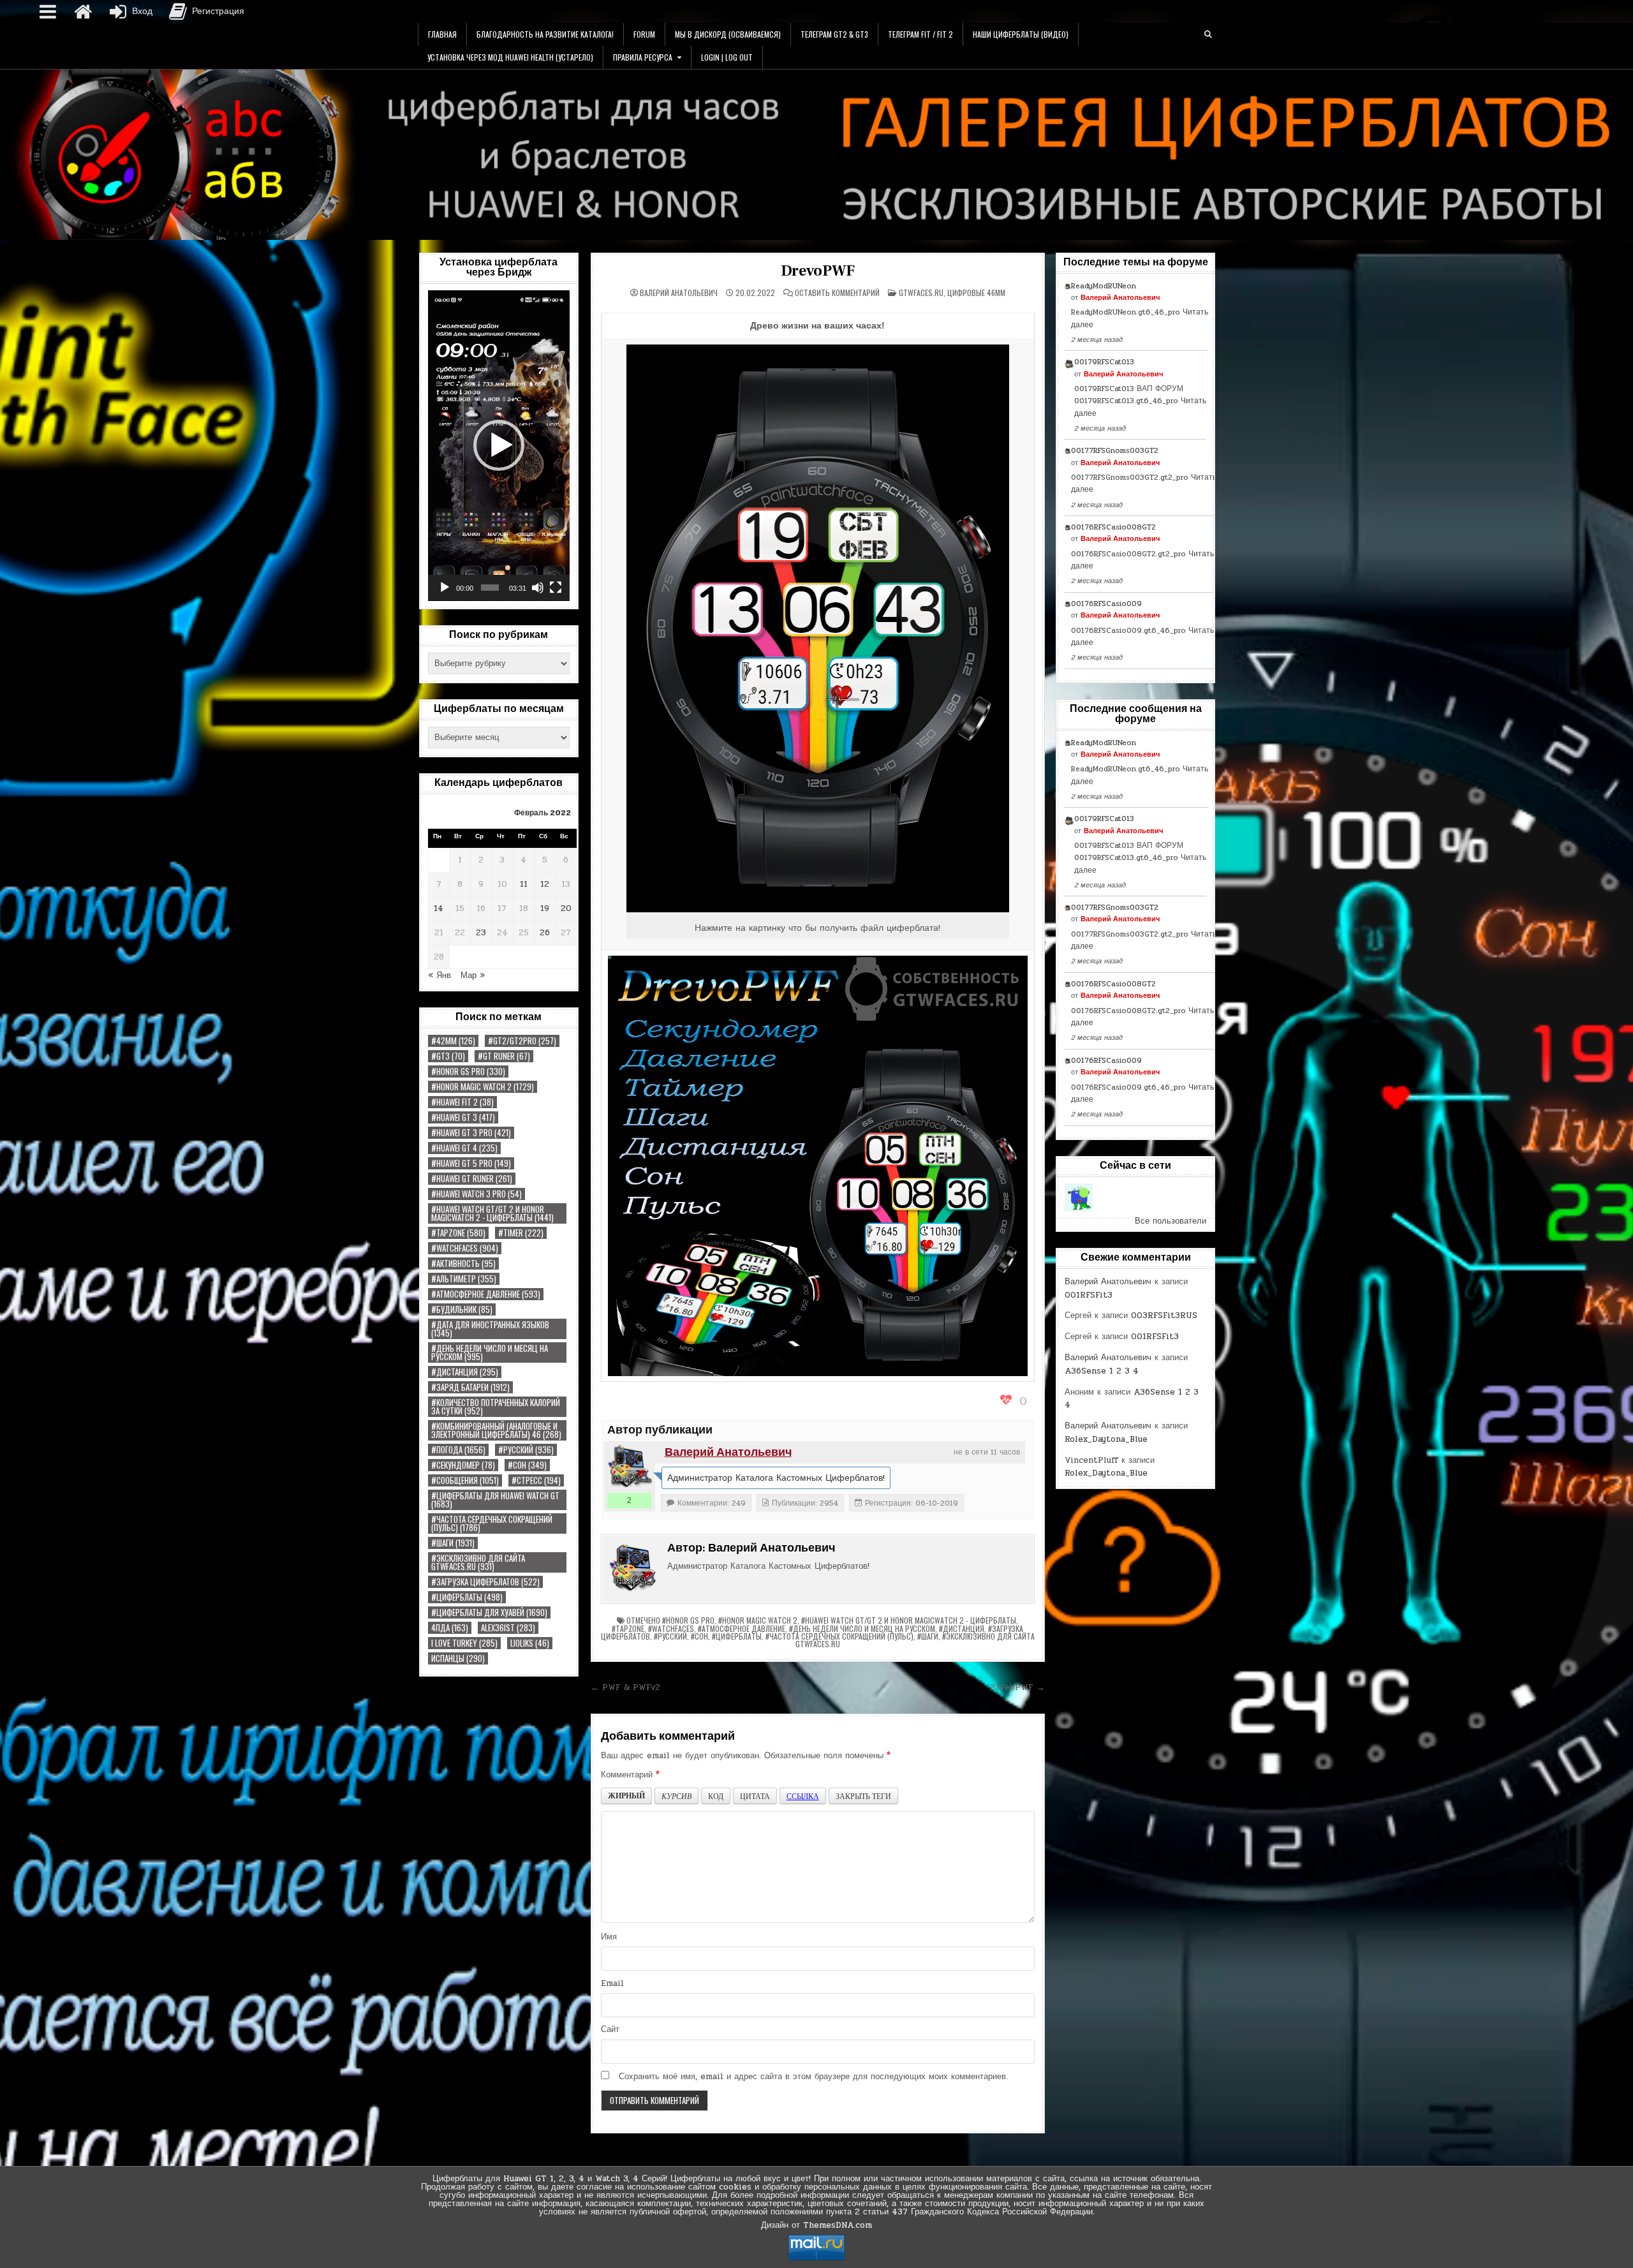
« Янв (440, 975)
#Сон (527, 1465)
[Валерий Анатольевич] (630, 1467)
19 (545, 908)
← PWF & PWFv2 (625, 1687)
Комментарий (630, 1775)
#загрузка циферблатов (485, 1582)
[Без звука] (538, 588)
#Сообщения (465, 1480)
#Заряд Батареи (470, 1387)
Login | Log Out (727, 57)
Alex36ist (508, 1628)
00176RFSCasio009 (1106, 604)
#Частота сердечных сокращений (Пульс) (492, 1523)
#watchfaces (465, 1248)
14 (439, 908)
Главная (442, 34)
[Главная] (83, 11)
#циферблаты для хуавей (489, 1612)
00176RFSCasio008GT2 (1113, 527)
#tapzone (458, 1233)
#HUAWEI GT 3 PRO (471, 1133)
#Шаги (453, 1543)
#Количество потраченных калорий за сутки (496, 1407)
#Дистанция (465, 1372)
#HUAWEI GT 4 (464, 1148)
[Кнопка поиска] (1208, 34)
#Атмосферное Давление (486, 1294)
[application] (499, 446)
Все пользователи (1171, 1221)
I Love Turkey (464, 1643)
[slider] (490, 588)
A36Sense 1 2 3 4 (1102, 1371)
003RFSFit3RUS (1164, 1316)
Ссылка (803, 1796)
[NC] (1079, 1197)
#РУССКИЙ (526, 1450)
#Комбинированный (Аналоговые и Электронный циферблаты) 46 (496, 1430)
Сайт (610, 2029)
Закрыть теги (863, 1796)
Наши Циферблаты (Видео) (1021, 34)
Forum (644, 34)
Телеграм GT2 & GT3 (834, 34)
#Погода (458, 1450)
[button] (499, 445)
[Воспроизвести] (445, 588)
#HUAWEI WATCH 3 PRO (477, 1194)
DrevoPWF (817, 271)
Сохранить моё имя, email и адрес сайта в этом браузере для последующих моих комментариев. (813, 2077)
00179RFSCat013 (1104, 362)
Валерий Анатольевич (679, 293)
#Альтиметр (464, 1279)
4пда (450, 1628)
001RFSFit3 (1089, 1295)
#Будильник (462, 1309)
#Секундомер (463, 1465)
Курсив (676, 1796)
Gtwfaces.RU (921, 293)
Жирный (626, 1796)
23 (481, 933)
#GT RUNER (504, 1056)
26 (545, 933)
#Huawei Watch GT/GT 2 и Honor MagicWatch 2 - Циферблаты (492, 1213)
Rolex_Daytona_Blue (1106, 1439)
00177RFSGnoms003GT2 (1115, 450)
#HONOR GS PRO (468, 1071)
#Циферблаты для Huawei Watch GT (495, 1500)
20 (566, 908)
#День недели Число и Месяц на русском (490, 1353)
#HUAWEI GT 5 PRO (471, 1163)
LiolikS (530, 1643)
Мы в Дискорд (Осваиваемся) (728, 34)
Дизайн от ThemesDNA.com (816, 2225)
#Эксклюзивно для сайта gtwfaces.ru (478, 1562)
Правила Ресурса (643, 57)
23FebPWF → (1017, 1687)
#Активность (463, 1264)
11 (524, 884)
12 (545, 884)
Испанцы (458, 1658)
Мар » (473, 975)
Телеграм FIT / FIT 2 (920, 34)
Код (716, 1796)
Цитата (755, 1796)
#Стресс (536, 1480)
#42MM (453, 1041)
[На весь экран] (556, 588)
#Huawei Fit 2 (462, 1102)
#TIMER (521, 1233)
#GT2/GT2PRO (522, 1041)
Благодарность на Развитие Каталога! (545, 34)
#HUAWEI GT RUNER (472, 1179)
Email (612, 1983)
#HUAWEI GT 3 (463, 1117)
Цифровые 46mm (976, 293)
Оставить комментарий (837, 293)
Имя (609, 1937)
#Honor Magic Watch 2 (483, 1087)
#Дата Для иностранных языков (490, 1329)
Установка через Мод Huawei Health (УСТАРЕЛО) (510, 57)
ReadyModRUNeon (1104, 286)
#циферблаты (467, 1597)
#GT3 (448, 1056)
